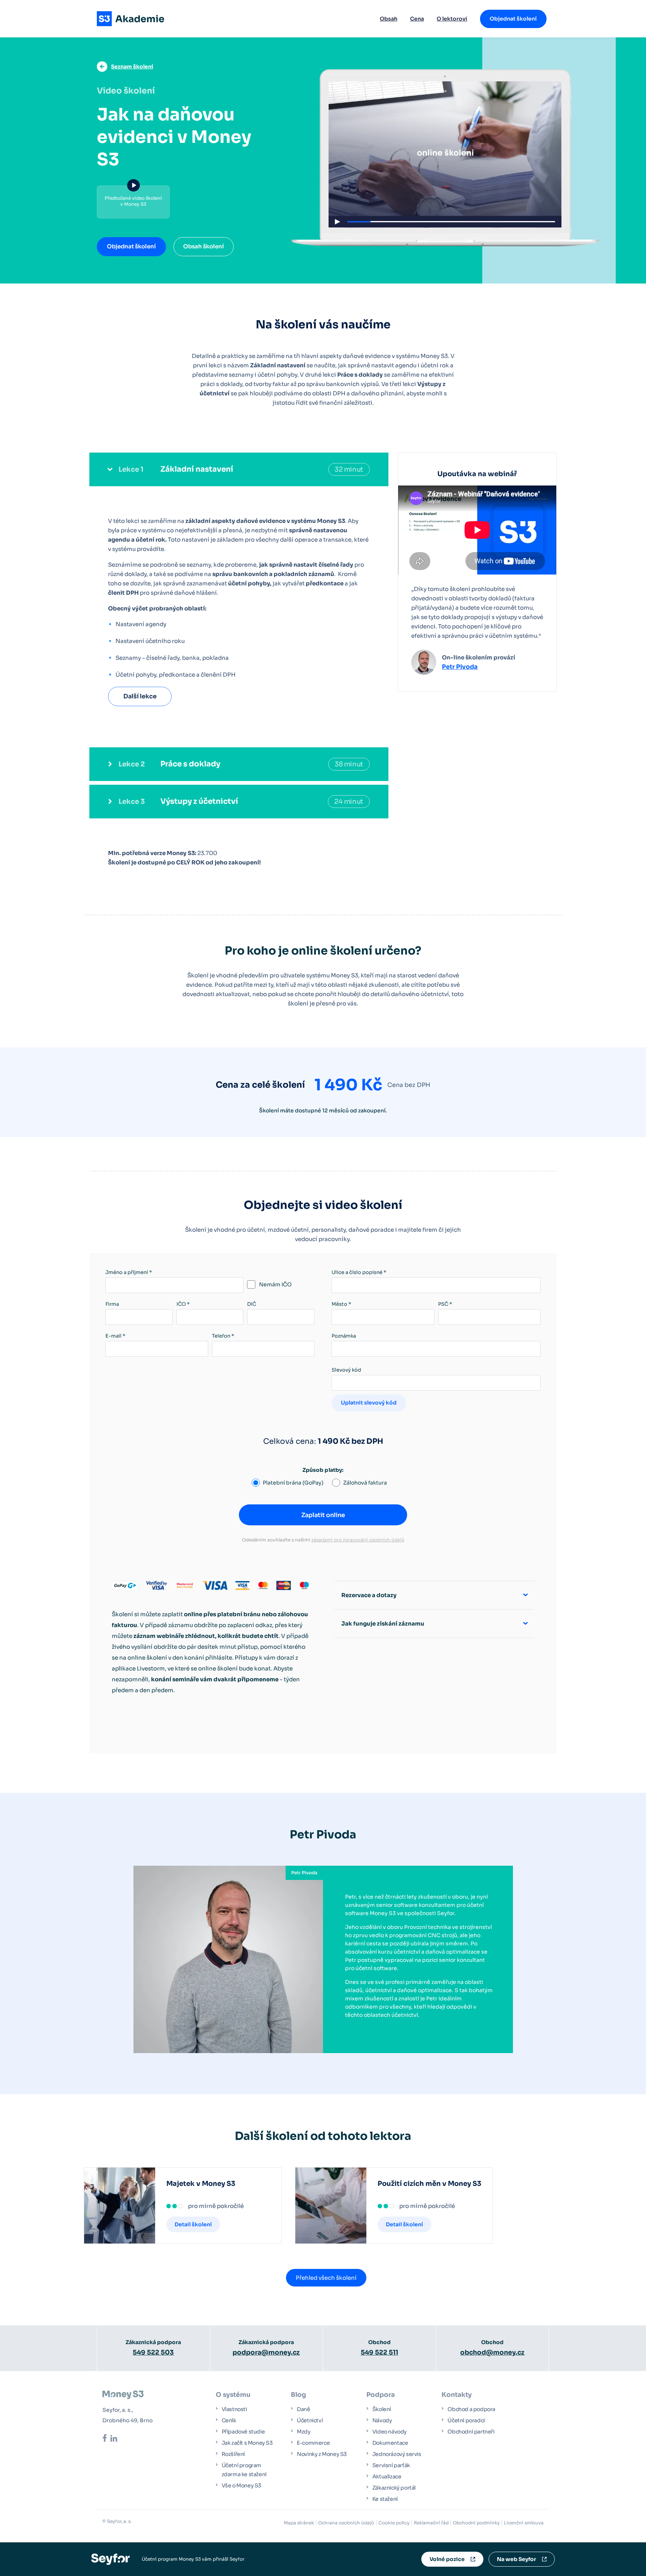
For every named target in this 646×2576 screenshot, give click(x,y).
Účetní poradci (466, 2420)
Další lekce (140, 696)
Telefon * (223, 1336)
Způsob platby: (323, 1470)
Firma (112, 1304)
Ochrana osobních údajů (346, 2523)
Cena (417, 19)
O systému (233, 2395)
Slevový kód (346, 1370)
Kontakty (457, 2395)
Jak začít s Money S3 (247, 2443)
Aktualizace (387, 2477)
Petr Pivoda (460, 667)
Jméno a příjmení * (129, 1272)
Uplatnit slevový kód (369, 1403)
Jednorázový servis (397, 2454)
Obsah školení (204, 246)
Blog (299, 2395)
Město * (341, 1304)
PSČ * (445, 1304)
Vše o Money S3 (242, 2485)
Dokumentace (390, 2443)
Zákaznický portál (394, 2488)
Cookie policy (394, 2523)
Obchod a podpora (471, 2409)
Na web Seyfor (516, 2559)
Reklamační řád (431, 2523)
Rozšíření (233, 2454)
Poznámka (344, 1336)
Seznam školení (132, 67)
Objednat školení (131, 246)
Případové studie (243, 2432)
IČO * (183, 1304)
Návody (382, 2420)
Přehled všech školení (326, 2278)
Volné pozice (447, 2559)
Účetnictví (310, 2420)
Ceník (229, 2420)
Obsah (389, 19)
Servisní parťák (391, 2465)
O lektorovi (452, 19)
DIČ (252, 1304)
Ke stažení (385, 2499)
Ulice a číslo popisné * (359, 1272)
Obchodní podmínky (476, 2523)
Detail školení (193, 2224)
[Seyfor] (110, 2559)
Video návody (390, 2432)
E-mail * (115, 1336)
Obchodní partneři (471, 2432)
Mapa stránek (299, 2523)
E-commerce (313, 2443)
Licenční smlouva (524, 2523)
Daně (303, 2409)
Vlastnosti (234, 2409)
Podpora (381, 2395)
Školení (382, 2409)
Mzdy (304, 2432)
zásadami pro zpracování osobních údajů (358, 1540)
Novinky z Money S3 (322, 2454)
